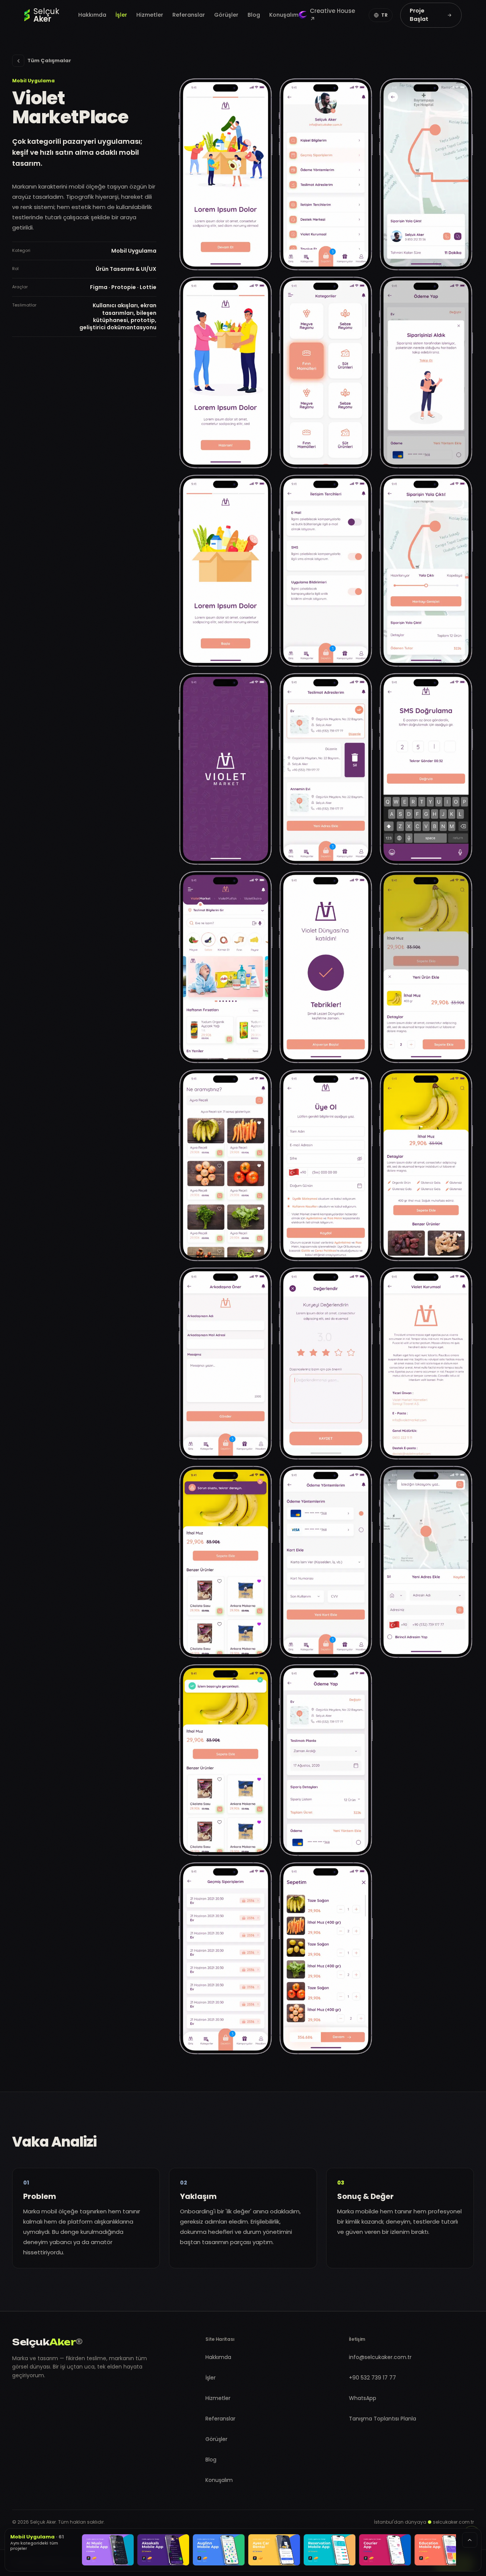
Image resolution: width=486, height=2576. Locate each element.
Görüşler (226, 15)
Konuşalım (284, 15)
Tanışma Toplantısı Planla (383, 2419)
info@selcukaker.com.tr (380, 2357)
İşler (121, 15)
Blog (254, 15)
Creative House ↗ (332, 15)
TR (384, 15)
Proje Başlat (419, 15)
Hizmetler (150, 15)
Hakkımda (92, 15)
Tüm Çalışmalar (49, 61)
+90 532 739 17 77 (372, 2378)
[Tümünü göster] (470, 2540)
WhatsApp (363, 2398)
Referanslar (189, 15)
